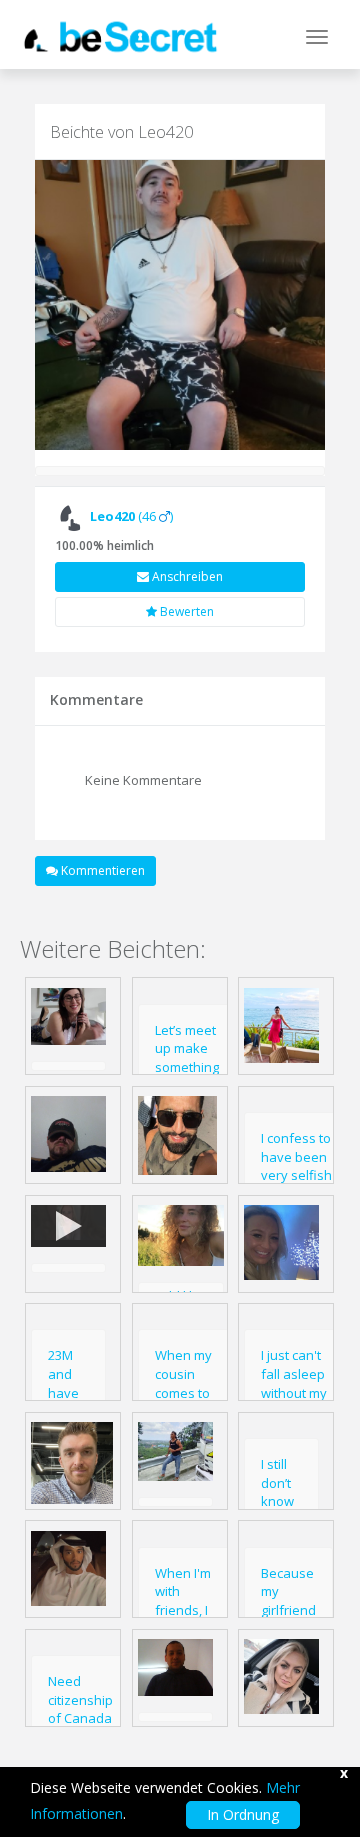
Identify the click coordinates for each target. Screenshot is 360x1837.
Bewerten (185, 611)
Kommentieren (101, 870)
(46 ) (131, 516)
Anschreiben (186, 576)
